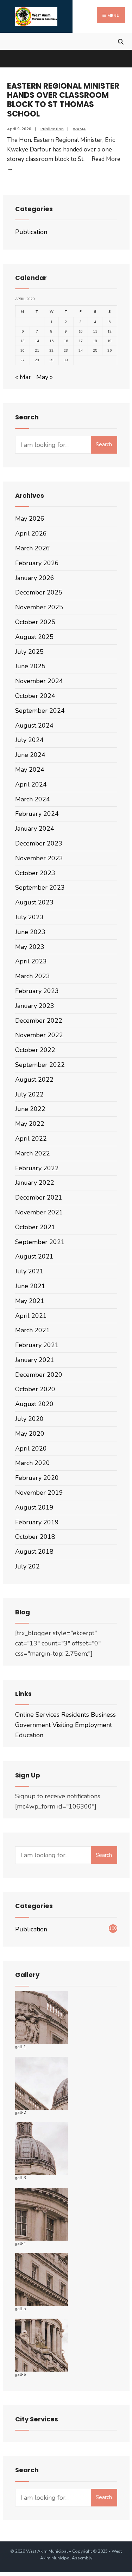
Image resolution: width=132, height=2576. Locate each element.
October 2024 (35, 696)
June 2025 (30, 666)
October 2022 (35, 1050)
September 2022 (40, 1065)
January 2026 (35, 578)
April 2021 (31, 1316)
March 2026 (33, 548)
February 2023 (37, 991)
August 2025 (34, 637)
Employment (93, 1725)
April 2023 (31, 961)
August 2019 (34, 1507)
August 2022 (34, 1080)
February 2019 (37, 1522)
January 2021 (35, 1360)
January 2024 (35, 829)
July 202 (27, 1566)
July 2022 (29, 1094)
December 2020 (39, 1375)
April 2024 (31, 784)
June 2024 (30, 755)
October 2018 (35, 1537)
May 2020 (30, 1434)
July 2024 (29, 740)
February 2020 (37, 1478)
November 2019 (39, 1493)
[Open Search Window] (121, 41)
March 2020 (33, 1463)
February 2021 (37, 1345)
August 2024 (34, 725)
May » (45, 377)
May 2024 (30, 770)
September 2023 (40, 887)
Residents (75, 1715)
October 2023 (35, 873)
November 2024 (39, 681)
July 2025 (29, 652)
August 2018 (34, 1552)
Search (104, 444)
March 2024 (33, 799)
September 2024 (40, 711)
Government (33, 1725)
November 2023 (39, 858)
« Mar (23, 377)
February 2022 (37, 1168)
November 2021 (39, 1212)
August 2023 (34, 902)
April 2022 (31, 1138)
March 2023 (33, 976)
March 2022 (33, 1153)
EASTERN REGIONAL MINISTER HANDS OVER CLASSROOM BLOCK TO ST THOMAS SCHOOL (63, 100)
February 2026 (37, 563)
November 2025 (39, 607)
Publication (52, 129)
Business (103, 1715)
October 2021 (35, 1227)
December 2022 (39, 1021)
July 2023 (29, 917)
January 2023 (35, 1006)
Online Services (37, 1715)
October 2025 (35, 622)
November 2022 (39, 1035)
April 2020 (31, 1448)
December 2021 (39, 1197)
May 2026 (30, 519)
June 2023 (30, 932)
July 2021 (29, 1271)
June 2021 (30, 1286)
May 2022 (30, 1124)
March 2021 (33, 1330)
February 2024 (37, 814)
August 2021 (34, 1256)
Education (29, 1735)
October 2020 (35, 1389)
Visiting (63, 1725)
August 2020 (34, 1404)
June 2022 (30, 1109)
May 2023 (30, 947)
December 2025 (39, 592)
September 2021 (40, 1242)
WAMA (79, 129)
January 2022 (35, 1183)
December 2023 (39, 843)
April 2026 (31, 533)
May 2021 (30, 1301)
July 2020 (29, 1419)
